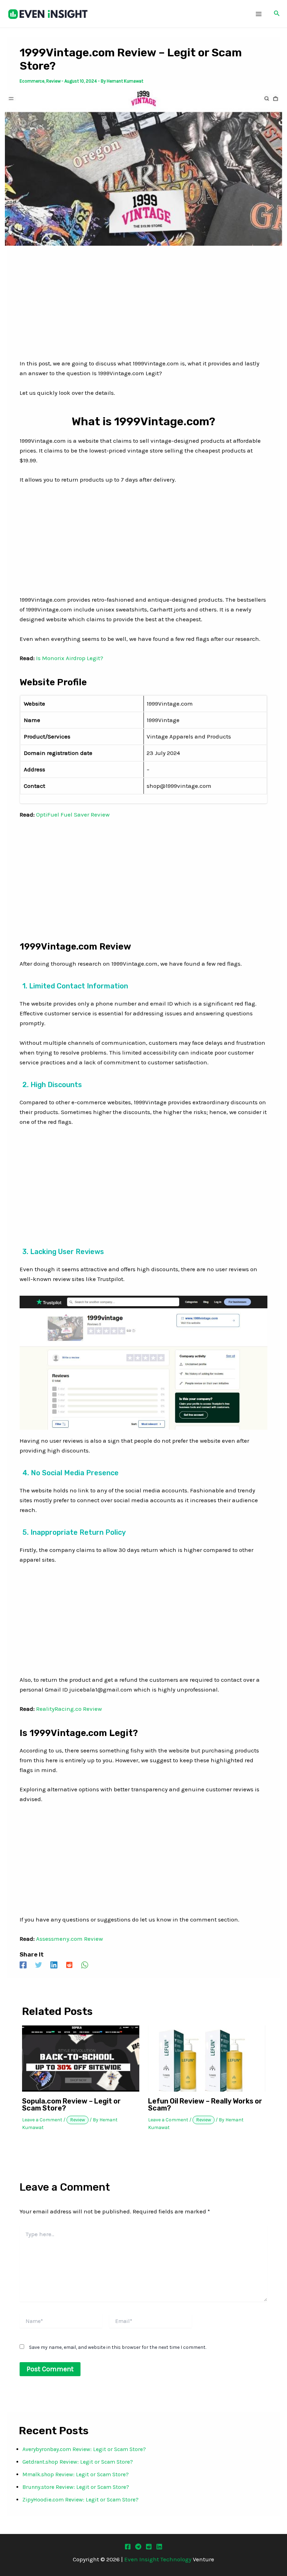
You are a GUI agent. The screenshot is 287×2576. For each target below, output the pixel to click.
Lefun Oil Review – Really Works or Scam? (205, 2105)
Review (53, 81)
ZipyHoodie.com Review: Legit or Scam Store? (80, 2500)
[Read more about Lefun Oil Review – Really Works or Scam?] (207, 2058)
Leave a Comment (42, 2120)
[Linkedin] (54, 1965)
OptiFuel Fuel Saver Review (73, 814)
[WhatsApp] (85, 1965)
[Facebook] (23, 1965)
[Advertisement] (143, 307)
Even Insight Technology (158, 2559)
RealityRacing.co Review (69, 1709)
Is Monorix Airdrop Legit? (70, 658)
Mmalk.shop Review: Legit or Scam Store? (76, 2474)
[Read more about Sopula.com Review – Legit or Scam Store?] (81, 2058)
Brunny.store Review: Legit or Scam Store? (76, 2487)
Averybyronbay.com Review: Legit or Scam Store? (84, 2449)
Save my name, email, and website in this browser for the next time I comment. (118, 2347)
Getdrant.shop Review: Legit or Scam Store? (78, 2462)
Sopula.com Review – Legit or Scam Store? (71, 2105)
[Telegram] (138, 2547)
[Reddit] (69, 1965)
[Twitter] (38, 1965)
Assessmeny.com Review (69, 1939)
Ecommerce (32, 81)
